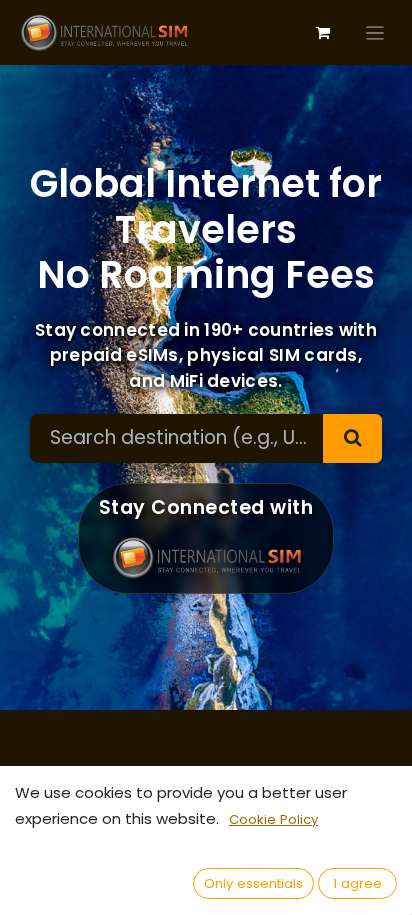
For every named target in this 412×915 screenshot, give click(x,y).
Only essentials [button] (253, 883)
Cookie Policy (273, 819)
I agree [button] (358, 883)
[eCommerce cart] (323, 33)
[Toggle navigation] (375, 32)
